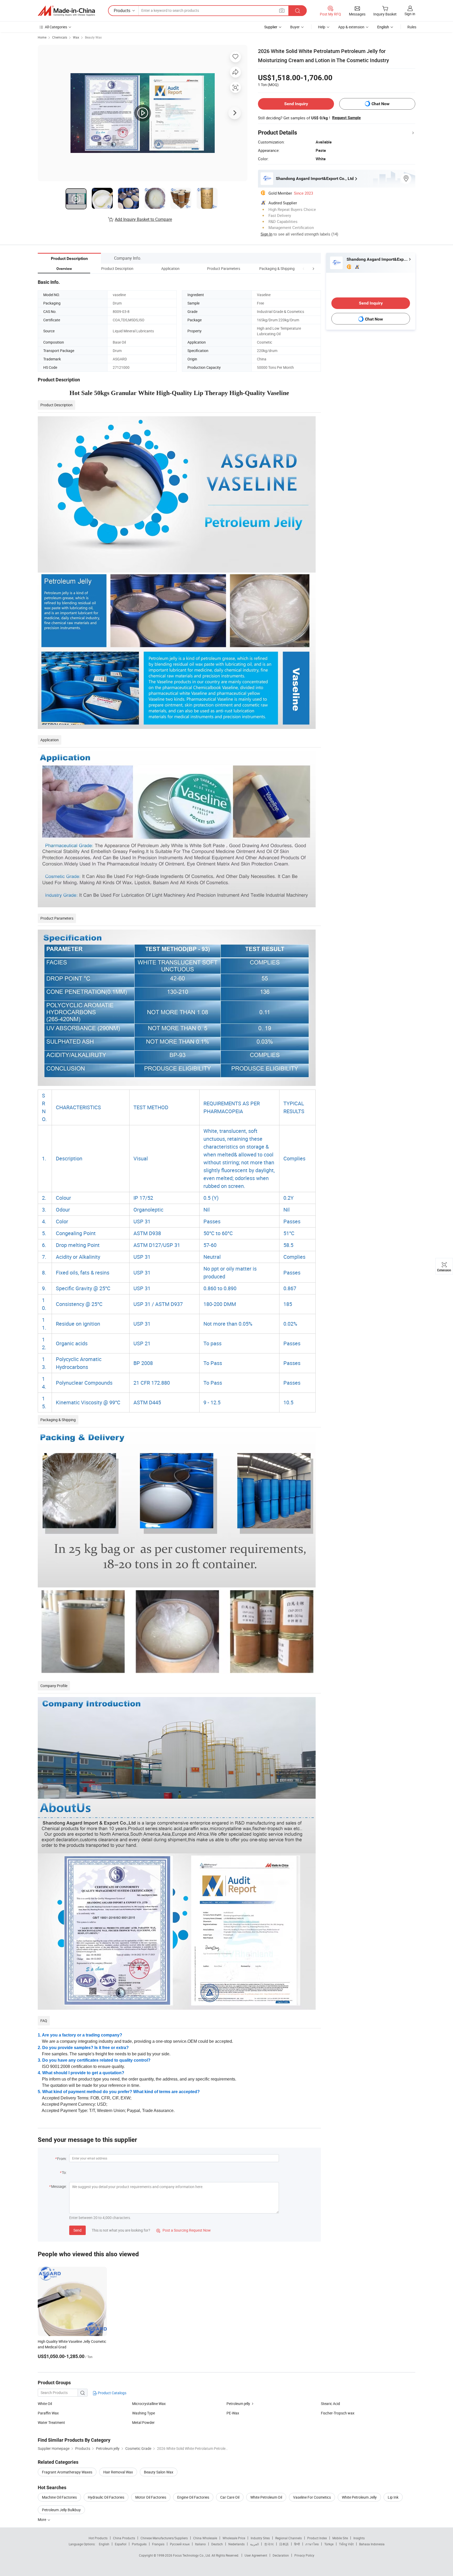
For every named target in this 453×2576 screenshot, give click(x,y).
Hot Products (98, 2538)
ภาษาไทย (312, 2544)
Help (322, 27)
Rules (412, 27)
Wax (76, 37)
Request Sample (346, 118)
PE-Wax (233, 2413)
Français (158, 2544)
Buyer (295, 27)
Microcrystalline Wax (149, 2404)
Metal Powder (143, 2422)
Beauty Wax (93, 37)
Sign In (266, 234)
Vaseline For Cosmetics (312, 2497)
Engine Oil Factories (193, 2497)
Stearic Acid (330, 2404)
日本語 (284, 2544)
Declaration (281, 2555)
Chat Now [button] (381, 104)
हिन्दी (297, 2544)
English (104, 2544)
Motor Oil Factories (151, 2497)
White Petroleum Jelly (359, 2497)
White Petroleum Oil (266, 2497)
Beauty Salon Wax (159, 2472)
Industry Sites (260, 2538)
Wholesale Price (234, 2538)
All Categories (56, 27)
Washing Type (144, 2413)
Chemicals (60, 37)
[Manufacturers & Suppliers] (66, 11)
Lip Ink (393, 2497)
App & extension (351, 27)
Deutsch (217, 2544)
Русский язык (180, 2544)
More (42, 2519)
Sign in (410, 14)
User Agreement (256, 2555)
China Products (124, 2538)
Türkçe (329, 2544)
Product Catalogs (112, 2393)
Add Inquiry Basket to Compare (143, 219)
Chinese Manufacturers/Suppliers (164, 2538)
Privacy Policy (304, 2555)
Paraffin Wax (48, 2413)
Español (121, 2544)
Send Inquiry (296, 104)
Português (139, 2544)
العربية (254, 2544)
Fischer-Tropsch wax (338, 2413)
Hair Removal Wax (118, 2472)
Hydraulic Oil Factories (106, 2497)
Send (77, 2230)
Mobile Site (340, 2538)
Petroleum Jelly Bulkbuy (61, 2510)
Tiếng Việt (346, 2544)
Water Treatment (51, 2422)
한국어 (269, 2544)
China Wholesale (205, 2538)
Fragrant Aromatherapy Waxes (67, 2472)
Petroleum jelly (238, 2404)
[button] (304, 268)
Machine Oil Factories (59, 2497)
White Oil (45, 2404)
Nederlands (236, 2544)
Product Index (317, 2538)
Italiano (200, 2544)
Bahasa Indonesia (372, 2544)
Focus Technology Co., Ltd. (192, 2555)
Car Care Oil (230, 2497)
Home (42, 37)
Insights (359, 2538)
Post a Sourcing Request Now (184, 2230)
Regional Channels (288, 2538)
